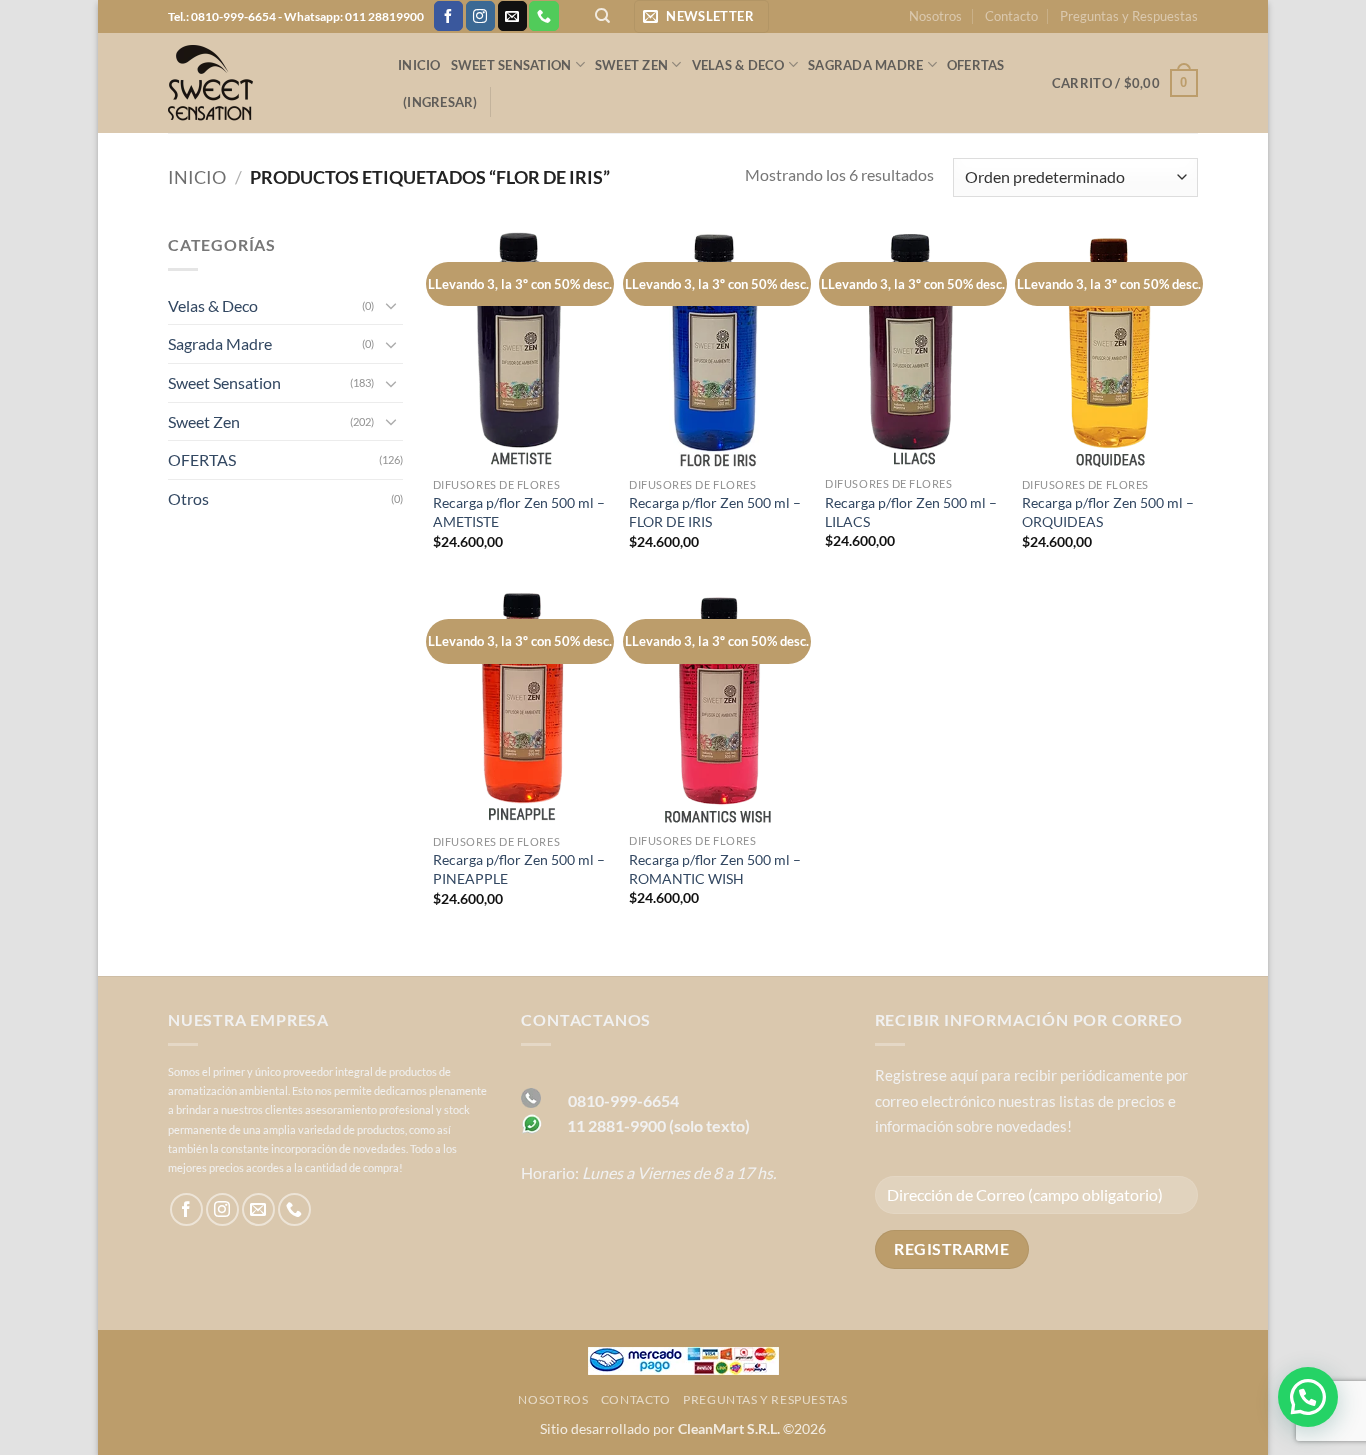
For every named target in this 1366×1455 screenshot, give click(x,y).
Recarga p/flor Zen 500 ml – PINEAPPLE (519, 869)
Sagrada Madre (865, 65)
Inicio (419, 65)
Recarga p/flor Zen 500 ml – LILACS (911, 512)
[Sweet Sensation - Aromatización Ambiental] (268, 83)
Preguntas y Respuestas (1129, 16)
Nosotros (935, 16)
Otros (188, 498)
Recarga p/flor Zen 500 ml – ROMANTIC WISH (715, 869)
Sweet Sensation (511, 65)
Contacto (1011, 16)
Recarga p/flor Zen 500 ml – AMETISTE (519, 512)
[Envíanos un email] (512, 16)
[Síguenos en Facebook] (448, 16)
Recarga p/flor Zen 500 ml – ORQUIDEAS (1108, 512)
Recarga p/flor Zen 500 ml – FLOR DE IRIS (715, 512)
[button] (701, 16)
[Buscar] (602, 16)
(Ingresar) (440, 102)
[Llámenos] (543, 16)
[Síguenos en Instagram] (480, 16)
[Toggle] (391, 305)
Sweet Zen (631, 65)
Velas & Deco (738, 65)
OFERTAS (976, 65)
